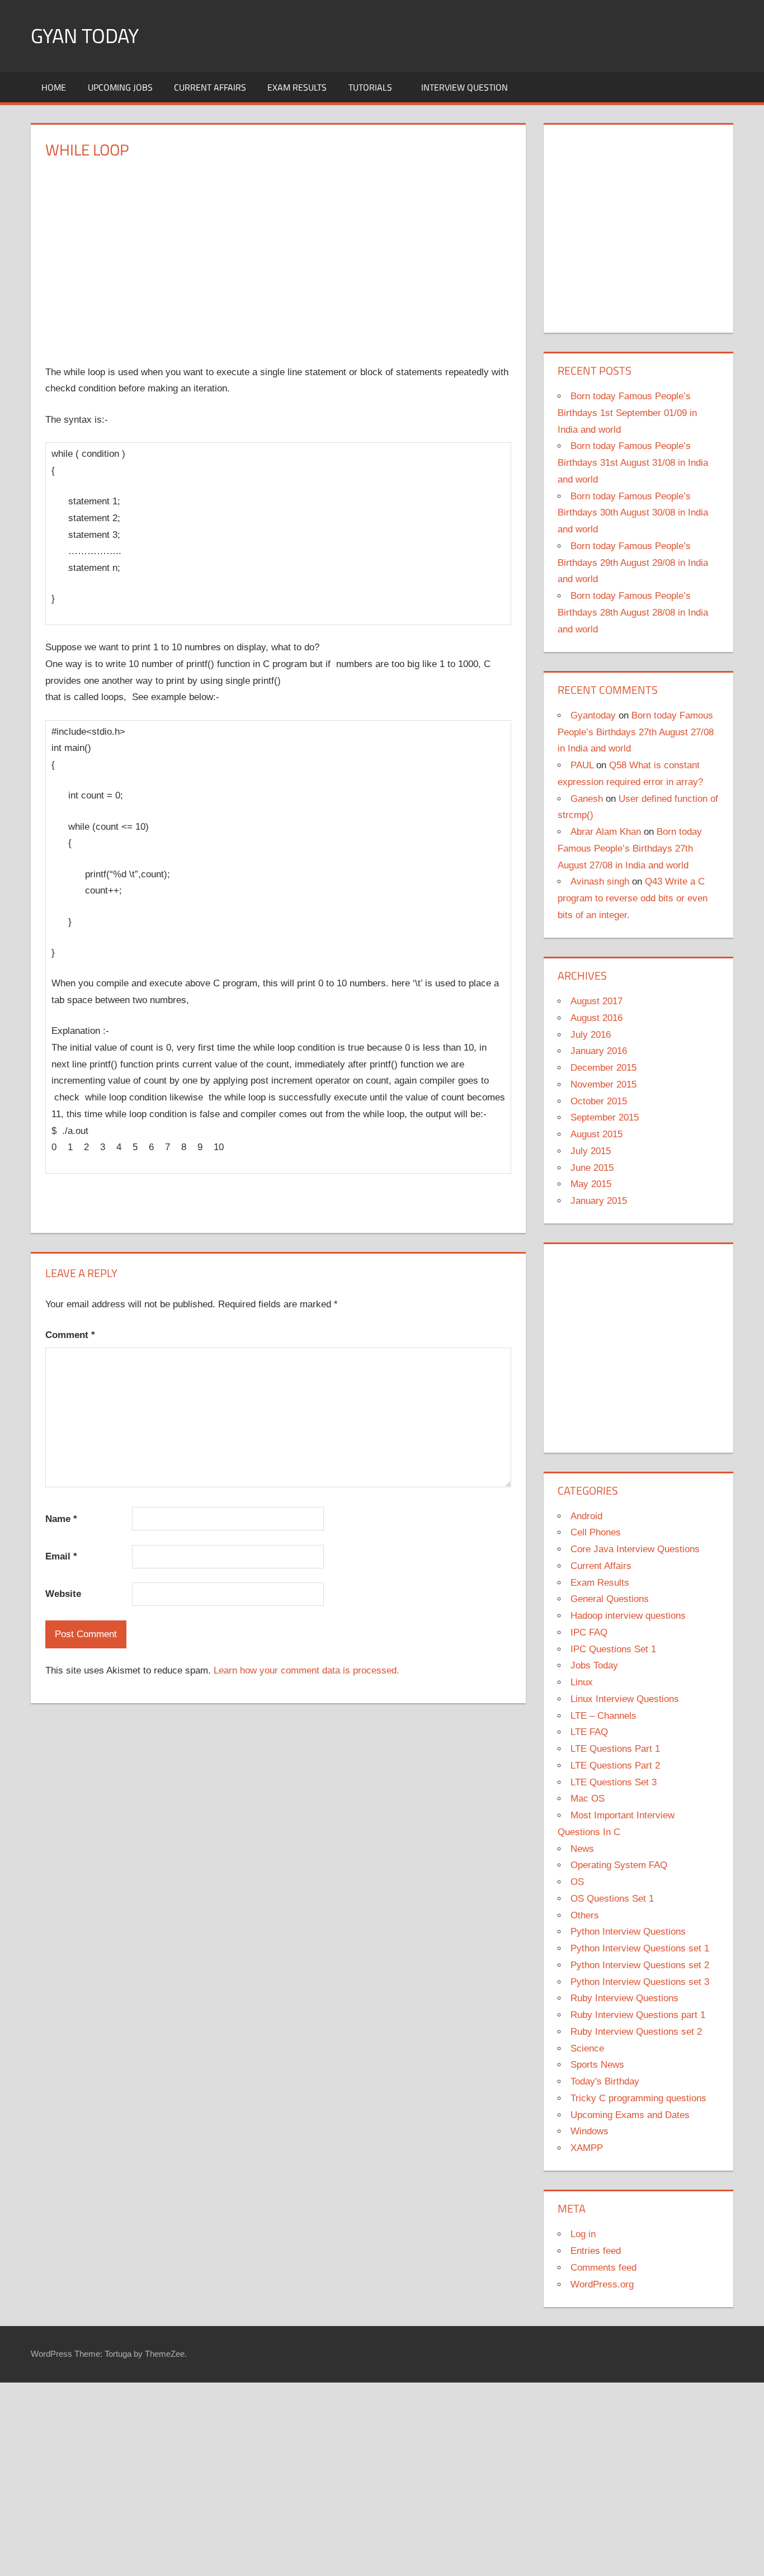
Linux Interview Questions (625, 1699)
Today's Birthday (605, 2081)
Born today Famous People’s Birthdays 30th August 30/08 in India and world (633, 513)
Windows (589, 2131)
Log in (583, 2234)
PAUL (582, 765)
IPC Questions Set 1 (613, 1649)
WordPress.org (602, 2284)
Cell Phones (596, 1532)
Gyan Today (85, 36)
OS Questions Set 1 (612, 1899)
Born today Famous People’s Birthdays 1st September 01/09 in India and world (627, 413)
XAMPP (587, 2148)
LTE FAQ (589, 1732)
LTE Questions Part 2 (615, 1766)
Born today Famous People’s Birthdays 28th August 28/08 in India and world (633, 613)
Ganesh (587, 799)
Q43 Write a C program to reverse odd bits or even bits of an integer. (633, 898)
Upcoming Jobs (120, 87)
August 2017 (596, 1001)
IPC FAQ (589, 1632)
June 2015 (592, 1168)
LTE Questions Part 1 (615, 1749)
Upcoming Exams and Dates (630, 2115)
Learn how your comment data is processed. (306, 1670)
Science (587, 2048)
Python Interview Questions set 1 (640, 1948)
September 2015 (605, 1117)
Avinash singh (600, 881)
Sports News (597, 2065)
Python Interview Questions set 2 (640, 1965)
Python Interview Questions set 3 (640, 1982)
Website (63, 1594)
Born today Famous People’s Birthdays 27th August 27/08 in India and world (636, 732)
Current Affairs (210, 87)
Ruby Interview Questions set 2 (636, 2032)
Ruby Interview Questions (624, 1998)
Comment (70, 1335)
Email (61, 1556)
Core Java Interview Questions (635, 1549)
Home (54, 87)
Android (586, 1516)
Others (585, 1915)
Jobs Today (594, 1665)
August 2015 (596, 1134)
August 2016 (596, 1018)
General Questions (610, 1599)
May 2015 (591, 1184)
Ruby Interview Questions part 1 (638, 2015)
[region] (279, 254)
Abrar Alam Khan (606, 832)
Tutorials (370, 87)
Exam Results (297, 87)
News (582, 1849)
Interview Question (464, 87)
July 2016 (591, 1035)
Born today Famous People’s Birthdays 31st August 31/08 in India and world (633, 463)
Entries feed (596, 2251)
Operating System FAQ (619, 1865)
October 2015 (599, 1101)
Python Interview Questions (628, 1932)
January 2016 (599, 1051)
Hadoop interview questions (628, 1616)
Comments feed (603, 2268)
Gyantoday (593, 715)
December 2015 (603, 1068)
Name (61, 1519)
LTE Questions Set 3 (614, 1782)
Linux (582, 1682)
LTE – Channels (603, 1716)
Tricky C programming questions (638, 2098)
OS (577, 1882)
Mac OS (588, 1799)
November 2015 (603, 1084)
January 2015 (599, 1201)
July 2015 (591, 1151)
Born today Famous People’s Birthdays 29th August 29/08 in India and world (633, 563)
